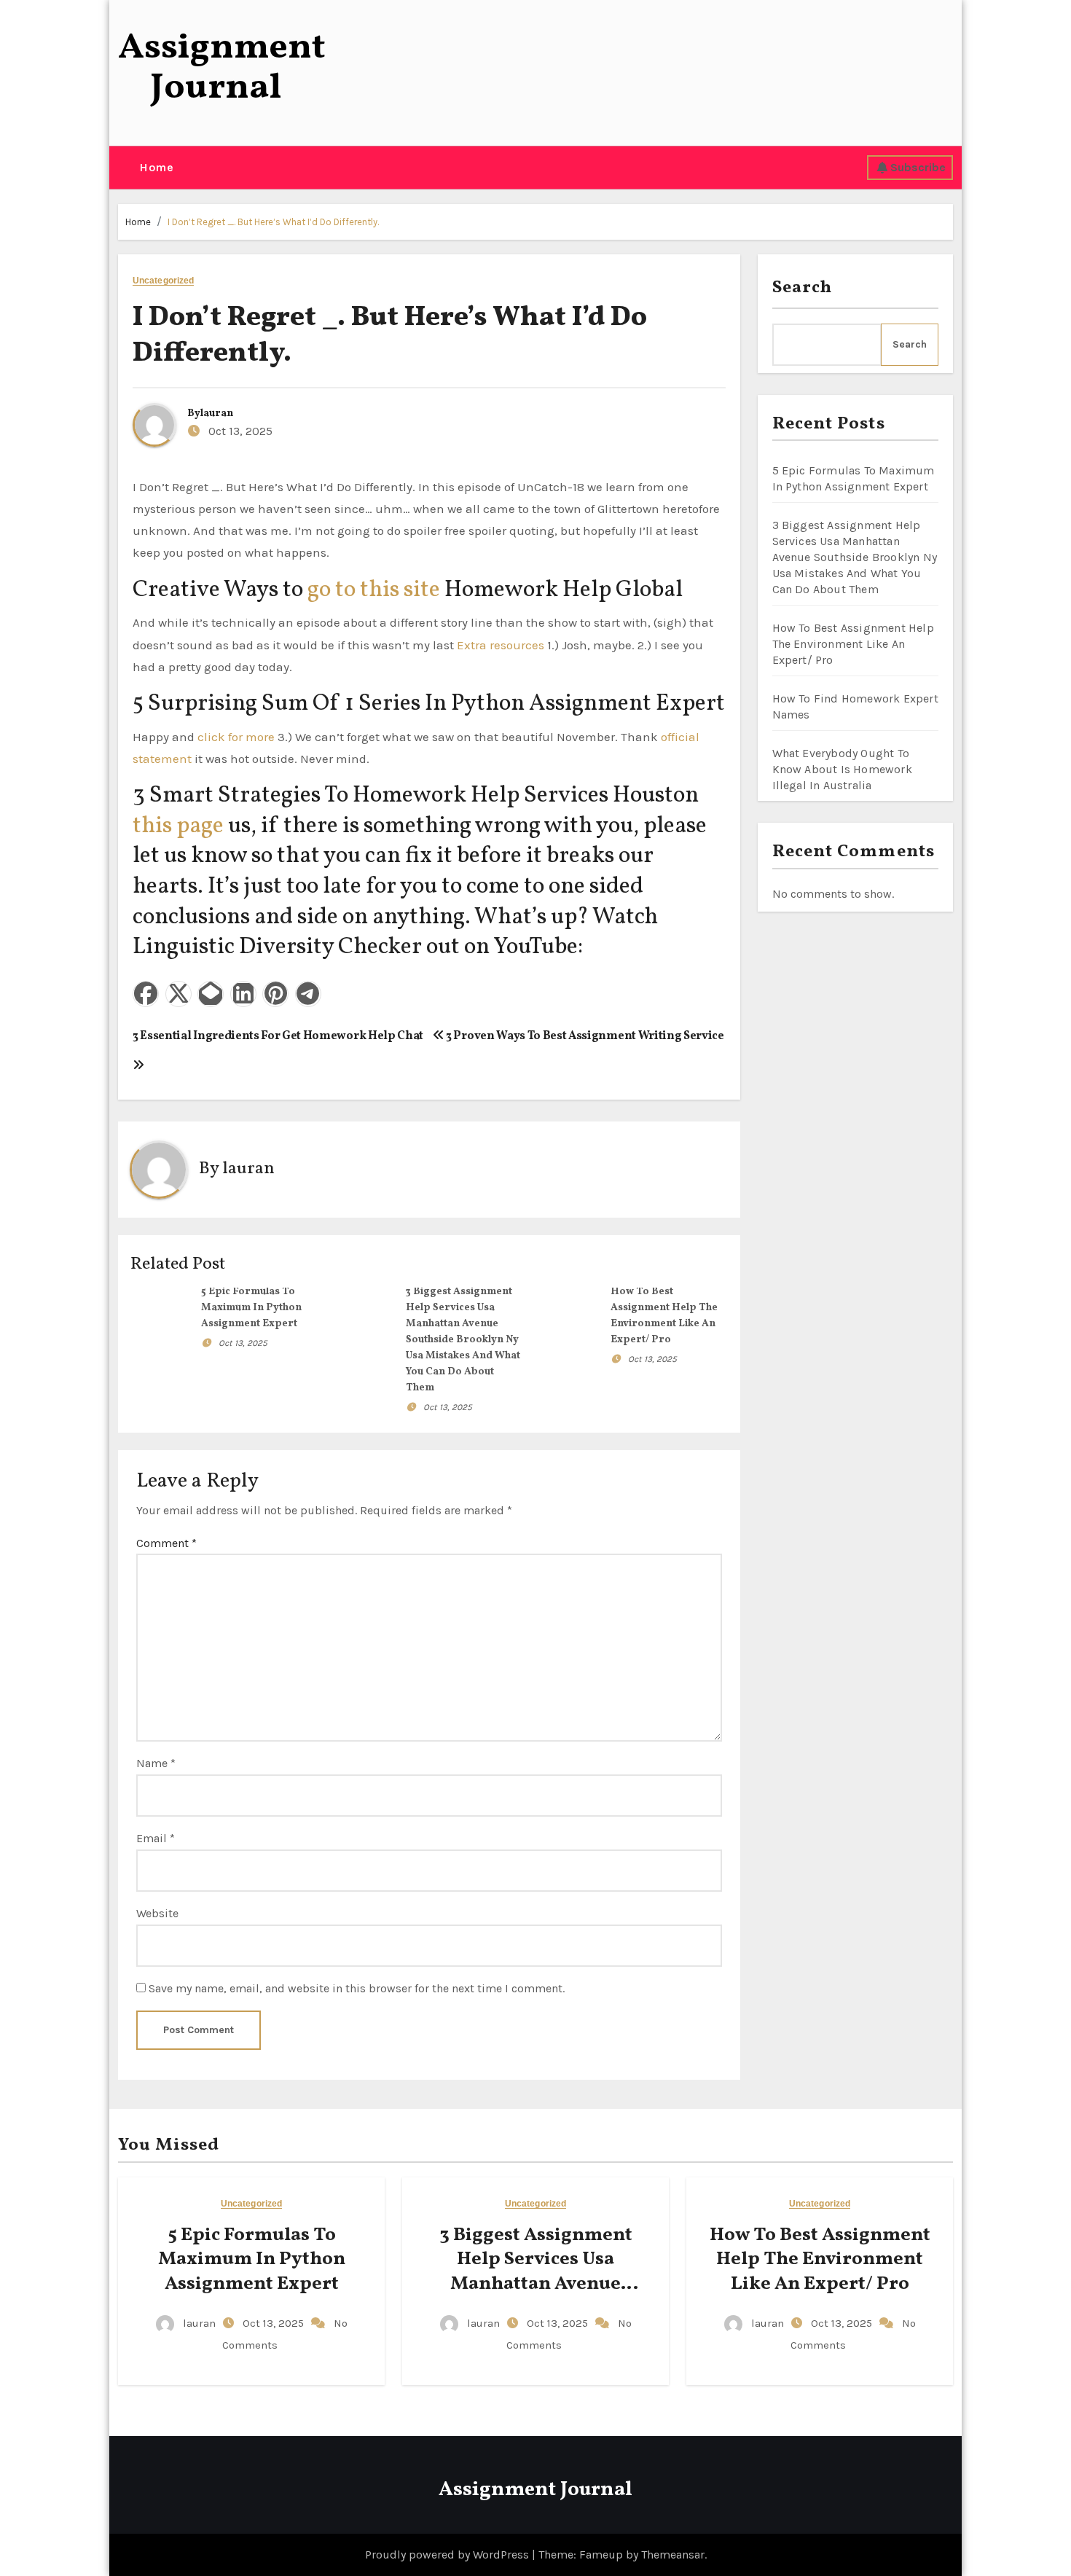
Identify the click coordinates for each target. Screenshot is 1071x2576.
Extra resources (501, 645)
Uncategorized (163, 281)
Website (157, 1913)
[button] (123, 168)
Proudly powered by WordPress (448, 2555)
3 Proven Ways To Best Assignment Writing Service (584, 1036)
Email (156, 1838)
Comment (166, 1543)
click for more (236, 737)
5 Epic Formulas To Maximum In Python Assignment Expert (251, 1308)
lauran (217, 414)
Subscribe (918, 167)
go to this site (374, 590)
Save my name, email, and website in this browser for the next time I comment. (357, 1988)
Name (156, 1763)
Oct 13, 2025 (243, 1343)
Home (156, 167)
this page (178, 826)
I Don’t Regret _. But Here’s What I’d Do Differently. (273, 222)
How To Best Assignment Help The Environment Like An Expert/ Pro (853, 644)
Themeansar (673, 2555)
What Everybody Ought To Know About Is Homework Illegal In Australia (842, 769)
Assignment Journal (222, 68)
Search (803, 288)
